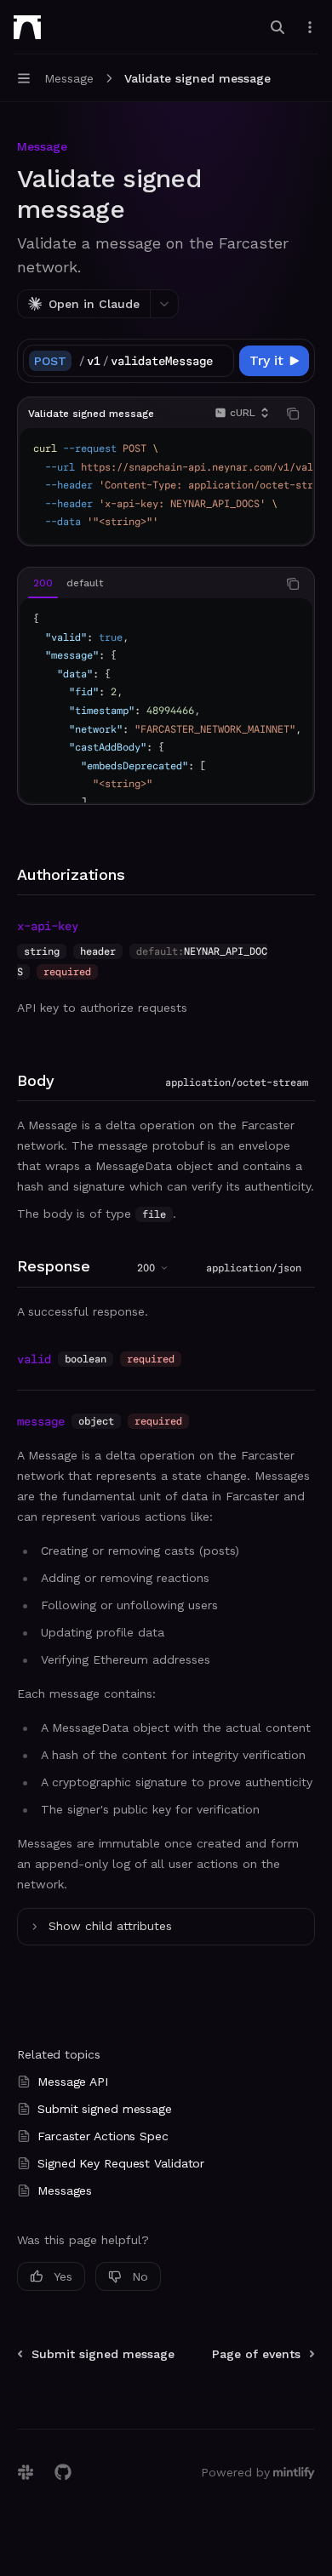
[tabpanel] (166, 700)
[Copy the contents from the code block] (293, 414)
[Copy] (218, 361)
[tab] (43, 583)
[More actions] (310, 27)
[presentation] (156, 361)
